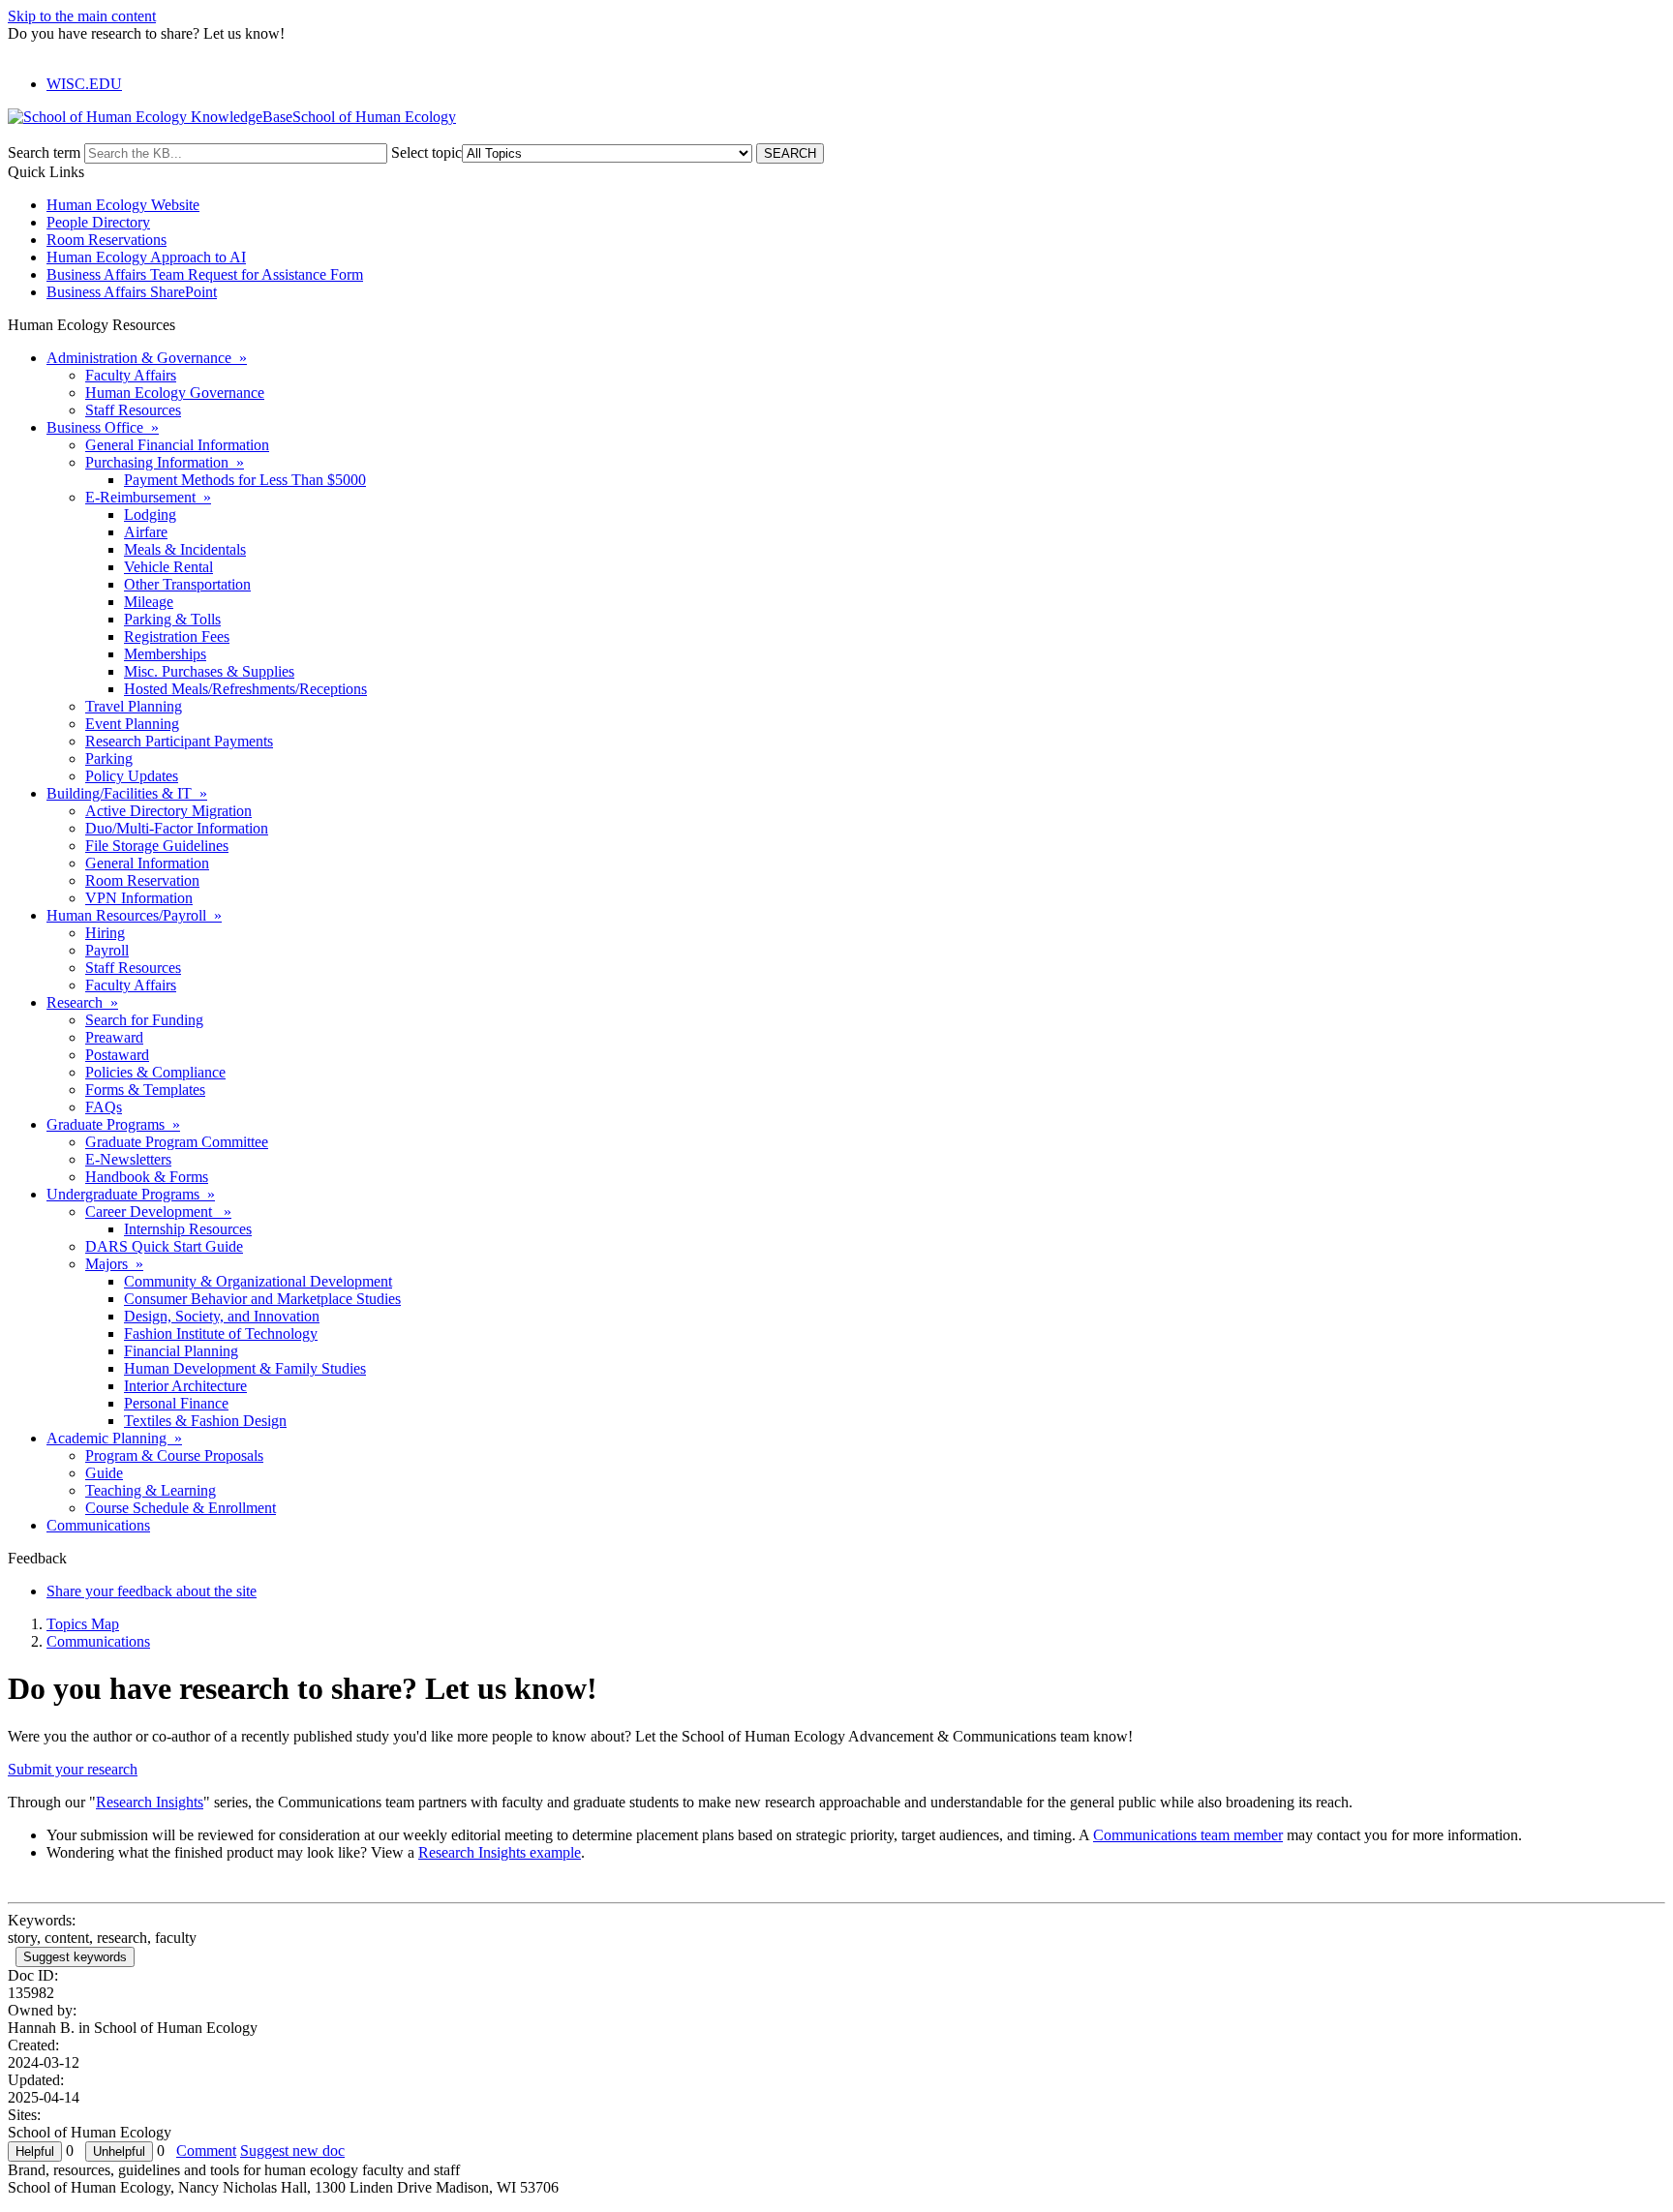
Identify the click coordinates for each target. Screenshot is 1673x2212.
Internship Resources (188, 1229)
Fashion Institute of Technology (221, 1333)
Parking (109, 758)
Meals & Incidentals (185, 549)
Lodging (150, 515)
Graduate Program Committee (177, 1142)
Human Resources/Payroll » (134, 915)
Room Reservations (106, 240)
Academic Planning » (114, 1438)
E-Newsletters (128, 1159)
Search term (44, 152)
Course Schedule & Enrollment (181, 1508)
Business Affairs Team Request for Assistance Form (205, 274)
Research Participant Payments (179, 741)
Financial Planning (181, 1351)
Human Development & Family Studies (245, 1368)
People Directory (98, 222)
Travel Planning (134, 706)
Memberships (165, 654)
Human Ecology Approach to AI (146, 257)
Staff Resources (133, 410)
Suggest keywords (75, 1957)
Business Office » (103, 427)
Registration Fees (177, 636)
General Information (147, 863)
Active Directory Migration (168, 811)
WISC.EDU (84, 84)
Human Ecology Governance (175, 393)
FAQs (104, 1107)
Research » (82, 1002)
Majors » (114, 1264)
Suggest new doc (292, 2151)
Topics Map (83, 1624)
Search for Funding (144, 1020)
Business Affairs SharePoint (132, 292)
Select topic (426, 152)
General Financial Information (177, 445)
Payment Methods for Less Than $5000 (245, 480)
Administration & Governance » (147, 358)
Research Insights (150, 1802)
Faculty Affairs (131, 375)
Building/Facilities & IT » (127, 793)
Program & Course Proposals (174, 1455)
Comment (206, 2151)
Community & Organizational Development (258, 1281)
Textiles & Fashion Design (205, 1421)
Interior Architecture (185, 1386)
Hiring (105, 933)
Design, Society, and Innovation (222, 1316)
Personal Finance (176, 1403)
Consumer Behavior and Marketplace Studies (262, 1299)
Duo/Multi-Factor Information (177, 828)
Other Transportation (187, 584)
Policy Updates (132, 776)
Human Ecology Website (123, 205)
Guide (104, 1473)
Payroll (107, 950)
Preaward (114, 1037)
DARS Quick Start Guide (164, 1246)
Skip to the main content (82, 16)
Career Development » (158, 1212)
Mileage (149, 602)
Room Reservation (142, 880)
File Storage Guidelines (157, 846)
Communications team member (1188, 1835)
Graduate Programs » (113, 1124)
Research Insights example (500, 1852)
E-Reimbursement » (148, 497)
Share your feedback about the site (152, 1591)
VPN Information (139, 898)
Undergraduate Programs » (131, 1194)
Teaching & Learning (151, 1490)
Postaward (117, 1055)
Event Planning (132, 724)
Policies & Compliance (155, 1072)
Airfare (146, 532)
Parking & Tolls (172, 619)
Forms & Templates (145, 1090)
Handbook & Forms (147, 1177)
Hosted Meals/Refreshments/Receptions (245, 689)
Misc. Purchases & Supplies (209, 671)
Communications (98, 1525)
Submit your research (73, 1769)
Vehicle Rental (168, 567)
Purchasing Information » (165, 462)
